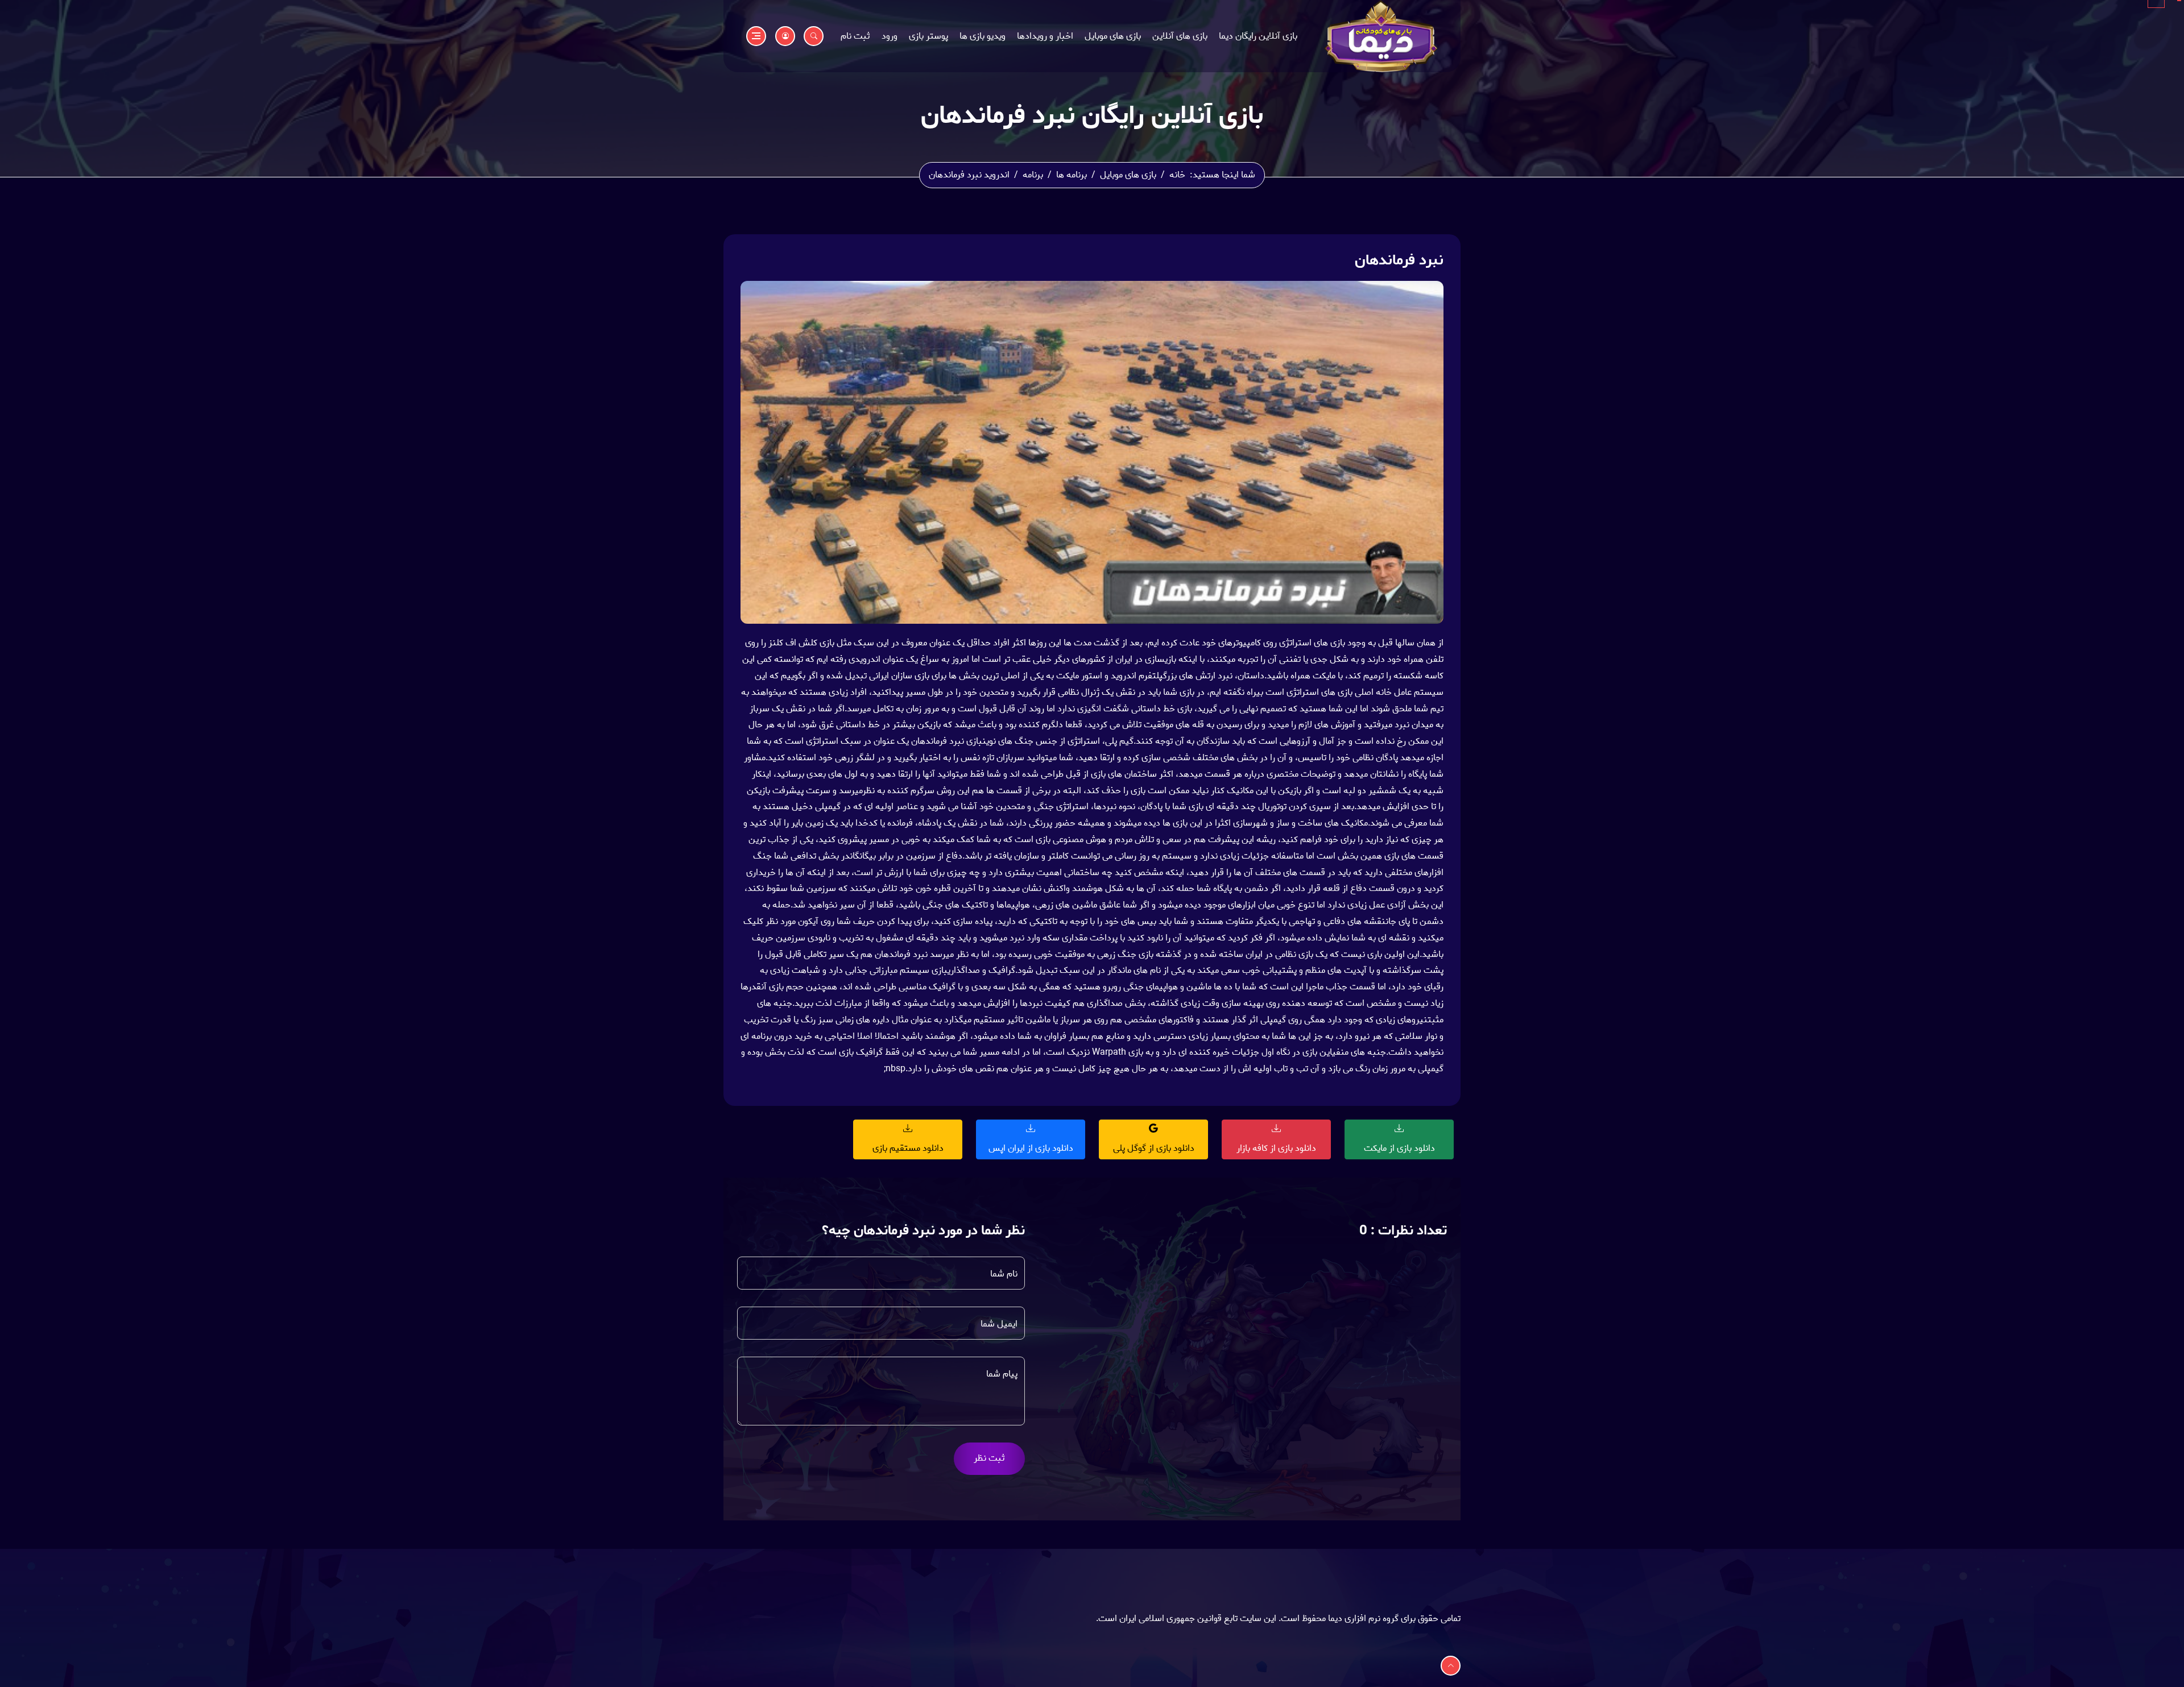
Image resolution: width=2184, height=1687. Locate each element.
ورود (890, 36)
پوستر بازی (928, 36)
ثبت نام (855, 36)
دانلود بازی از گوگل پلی (1154, 1148)
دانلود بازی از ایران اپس (1031, 1148)
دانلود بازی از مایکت (1399, 1148)
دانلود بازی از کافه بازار (1276, 1148)
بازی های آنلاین (1180, 36)
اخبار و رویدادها (1045, 36)
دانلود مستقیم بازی (908, 1148)
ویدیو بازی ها (983, 36)
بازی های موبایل (1113, 36)
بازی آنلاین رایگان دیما (1258, 36)
